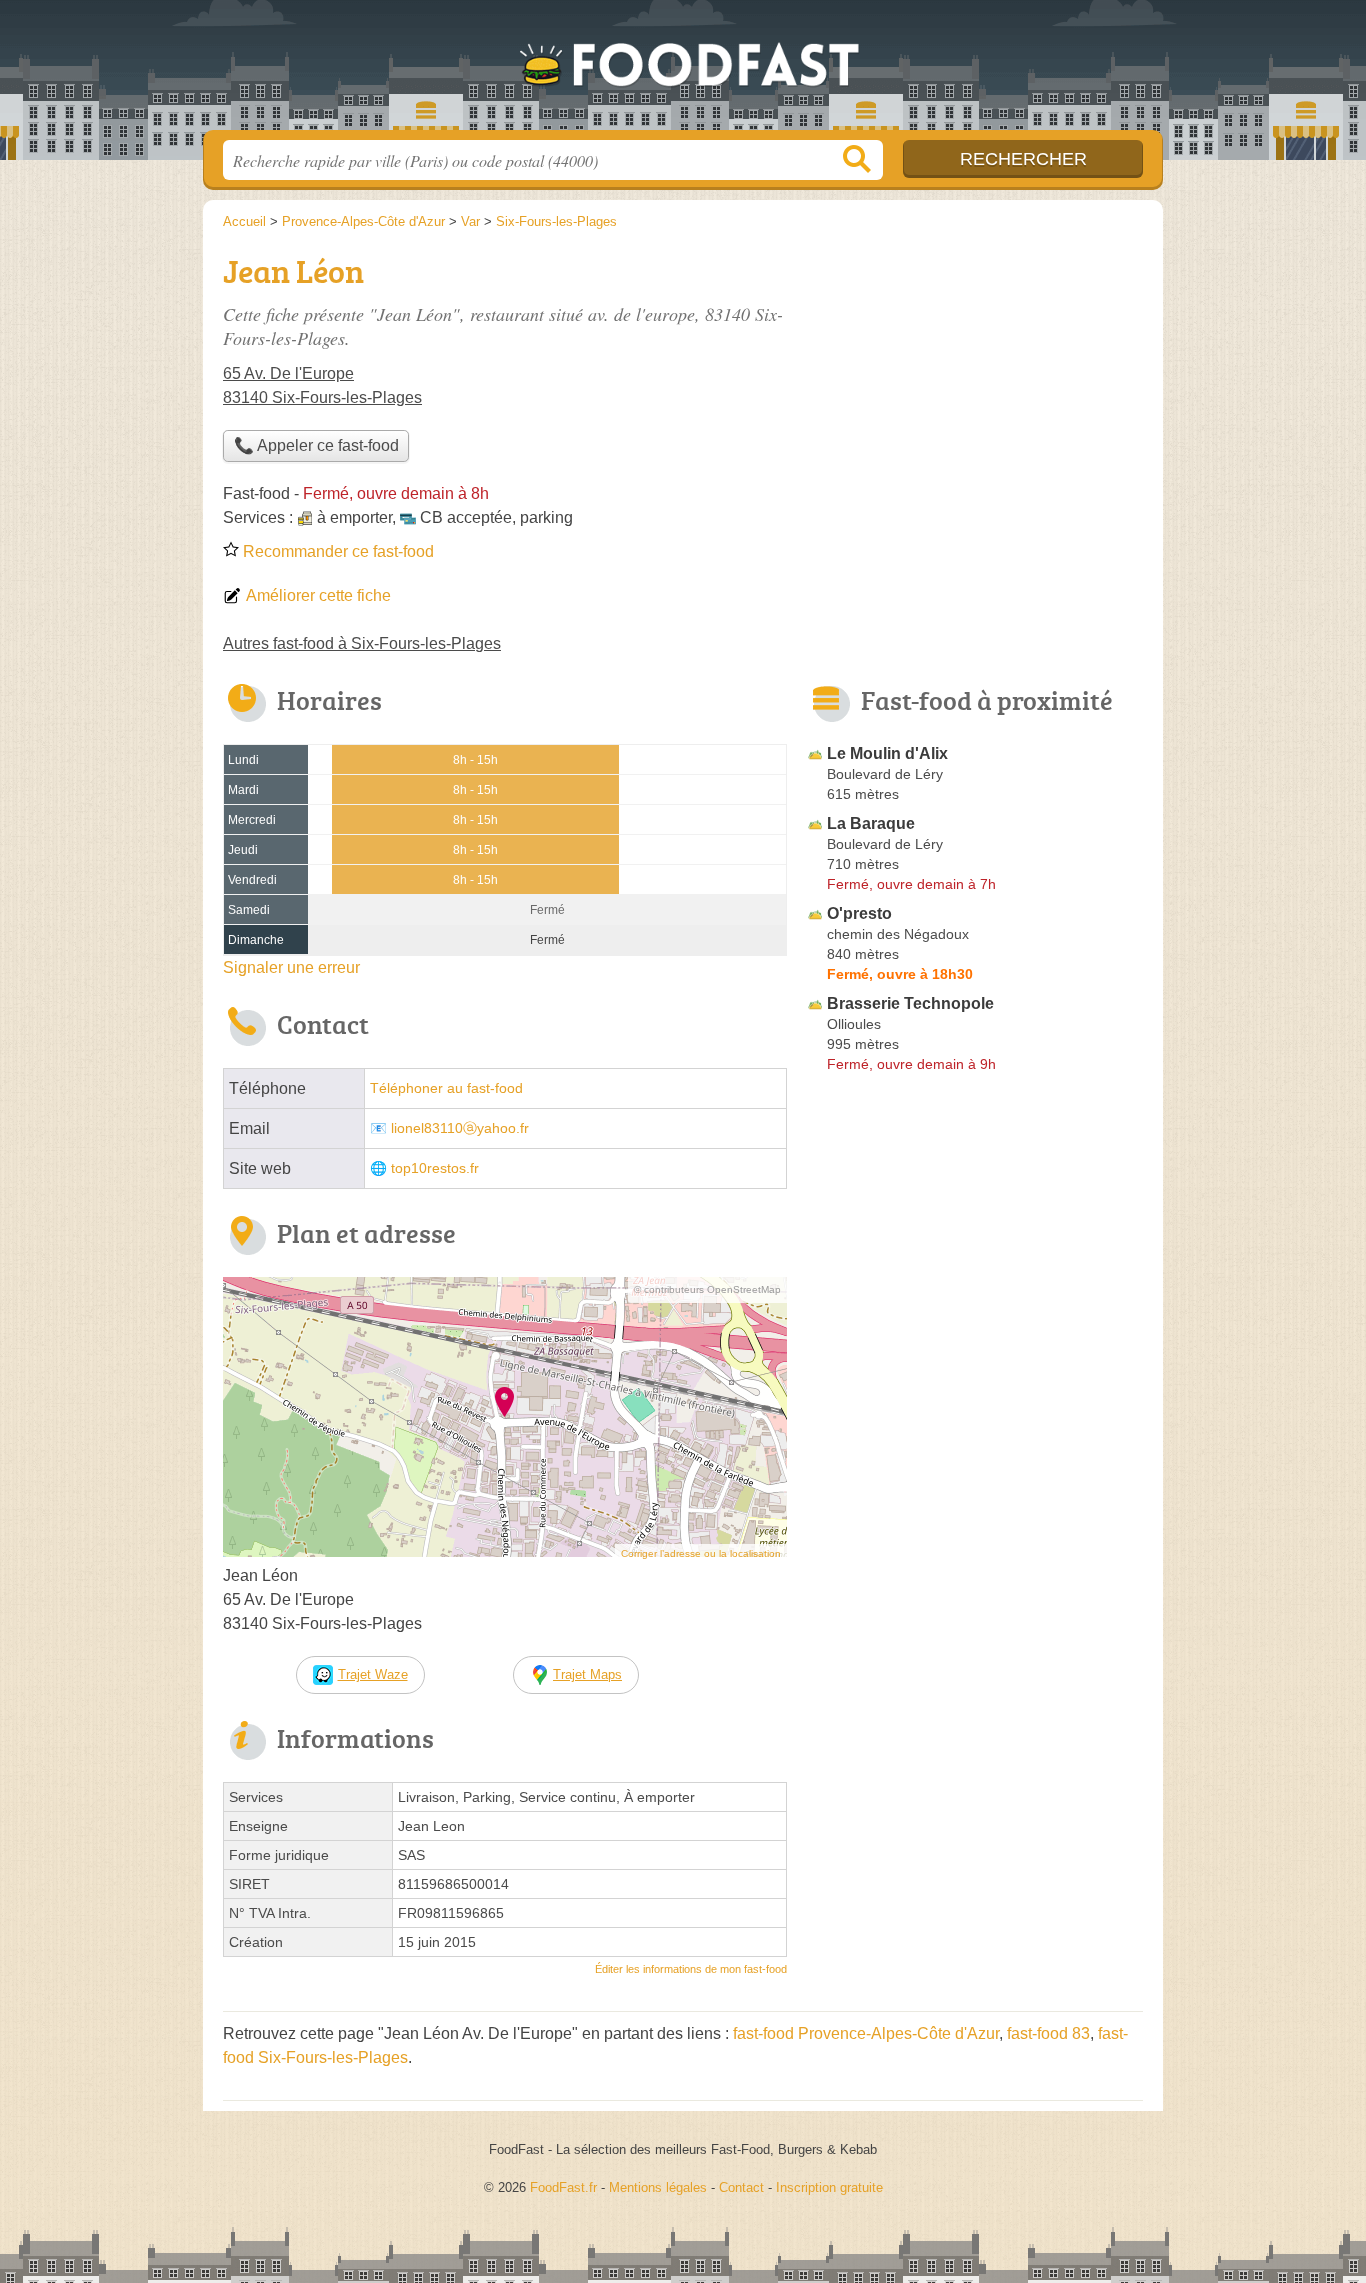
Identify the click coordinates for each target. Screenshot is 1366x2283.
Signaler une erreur (291, 967)
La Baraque (871, 823)
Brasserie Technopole (910, 1003)
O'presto (859, 913)
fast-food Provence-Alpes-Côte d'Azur (866, 2033)
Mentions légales (658, 2187)
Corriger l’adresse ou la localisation (701, 1553)
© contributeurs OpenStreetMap (707, 1289)
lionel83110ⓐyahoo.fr (460, 1128)
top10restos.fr (435, 1168)
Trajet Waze (373, 1674)
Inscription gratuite (829, 2187)
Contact (741, 2187)
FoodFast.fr (683, 71)
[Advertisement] (975, 1546)
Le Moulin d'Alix (887, 753)
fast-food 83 (1048, 2033)
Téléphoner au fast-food (446, 1088)
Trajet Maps (587, 1674)
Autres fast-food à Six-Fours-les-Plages (362, 643)
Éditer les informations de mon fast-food (691, 1969)
